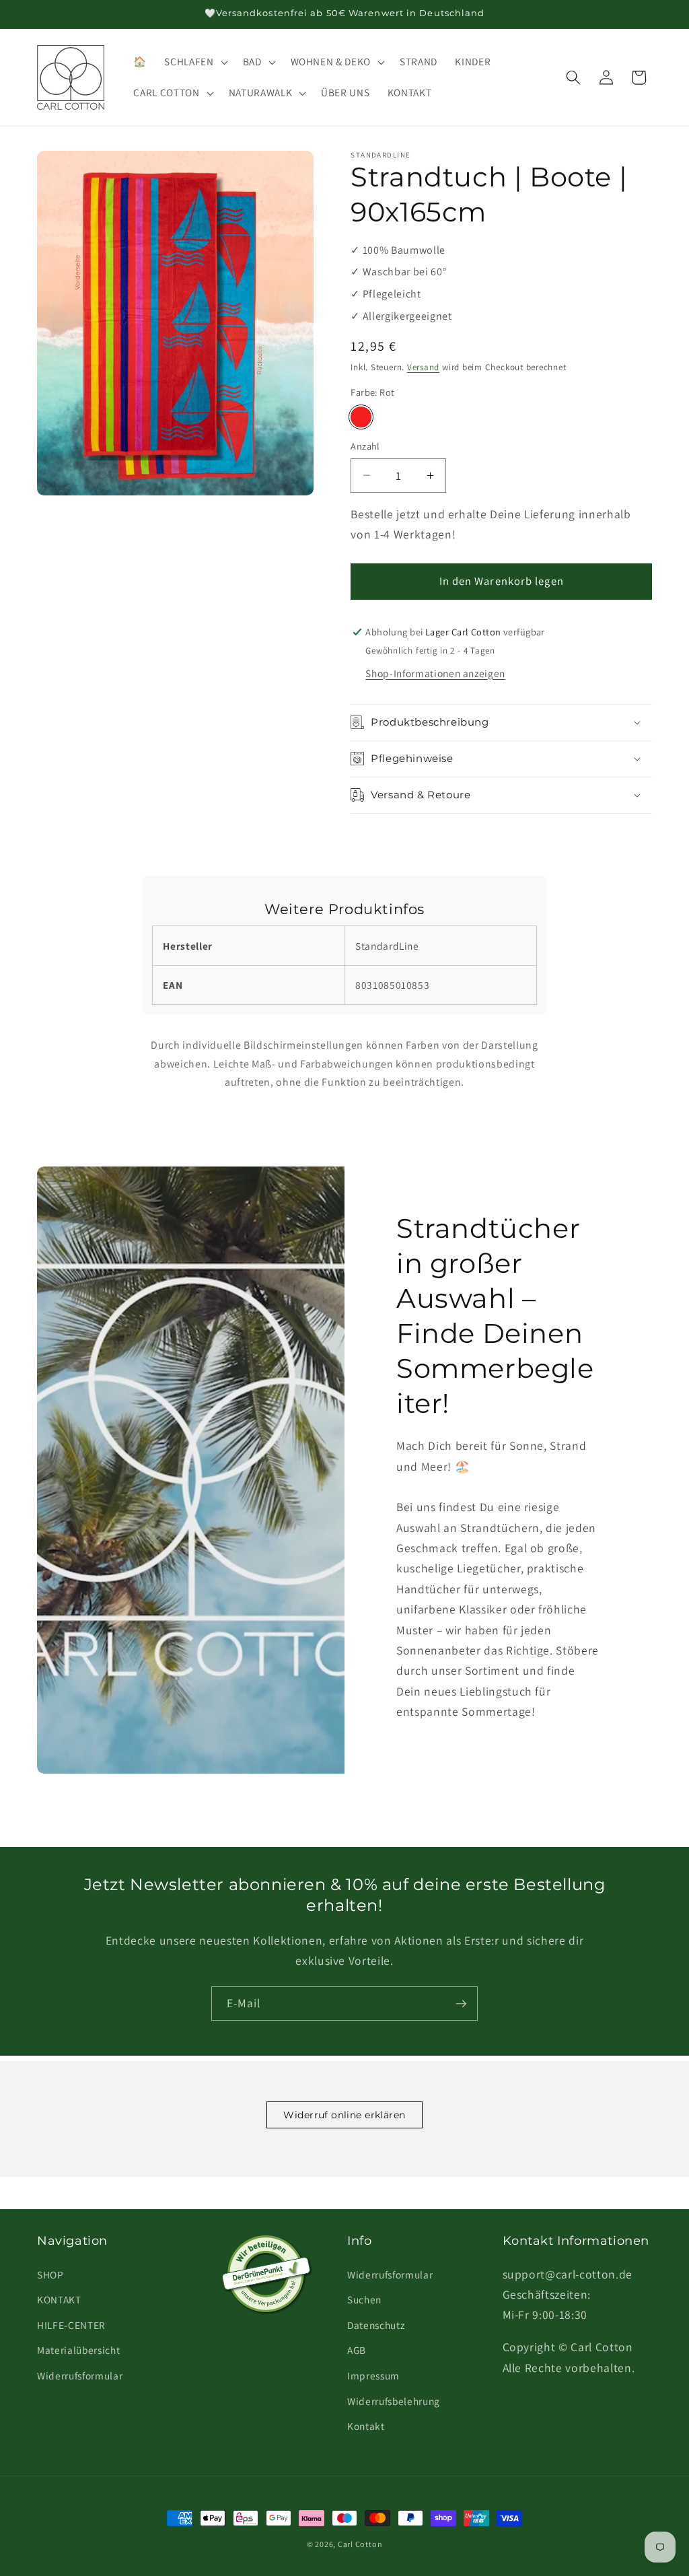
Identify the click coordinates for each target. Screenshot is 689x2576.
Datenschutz (376, 2325)
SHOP (50, 2274)
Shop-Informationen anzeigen (435, 673)
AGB (357, 2350)
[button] (194, 62)
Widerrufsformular (80, 2375)
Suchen (364, 2299)
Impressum (373, 2375)
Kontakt (366, 2426)
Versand (423, 367)
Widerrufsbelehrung (394, 2401)
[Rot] (361, 417)
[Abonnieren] (461, 2004)
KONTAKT (59, 2299)
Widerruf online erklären (344, 2115)
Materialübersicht (78, 2350)
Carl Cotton (360, 2544)
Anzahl (365, 446)
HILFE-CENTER (71, 2325)
